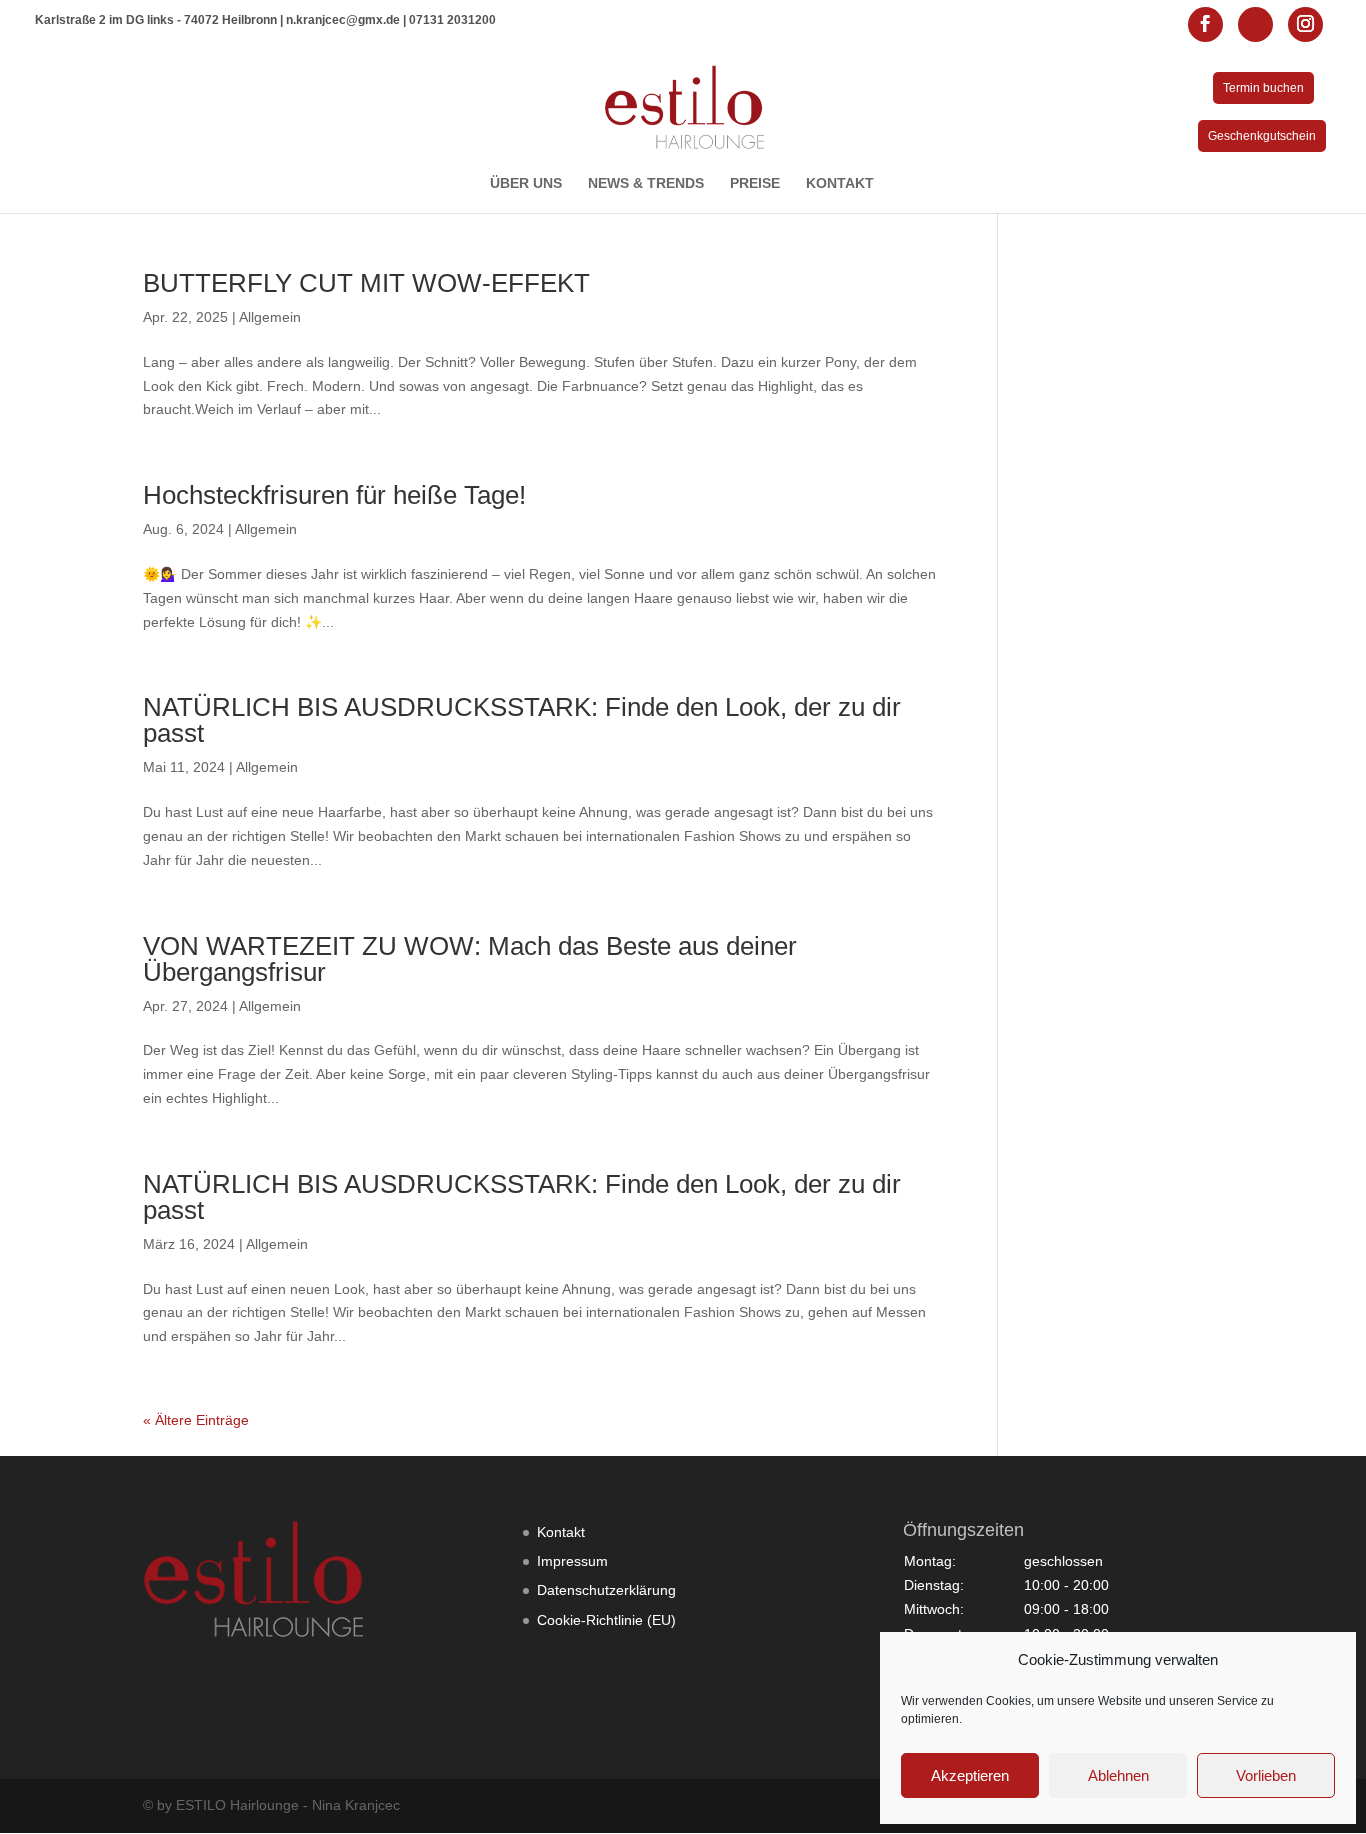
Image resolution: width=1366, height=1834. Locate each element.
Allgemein (270, 317)
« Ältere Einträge (196, 1420)
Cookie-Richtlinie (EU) (606, 1620)
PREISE (755, 183)
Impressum (572, 1561)
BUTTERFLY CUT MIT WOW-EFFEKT (366, 283)
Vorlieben (1266, 1775)
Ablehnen (1118, 1775)
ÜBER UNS (526, 183)
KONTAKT (840, 183)
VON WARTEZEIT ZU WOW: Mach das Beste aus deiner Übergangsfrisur (470, 959)
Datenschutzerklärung (606, 1590)
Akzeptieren (970, 1775)
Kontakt (561, 1532)
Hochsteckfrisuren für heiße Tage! (334, 495)
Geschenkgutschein (1262, 136)
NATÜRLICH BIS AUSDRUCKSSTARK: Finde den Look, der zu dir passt (522, 720)
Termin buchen (1263, 88)
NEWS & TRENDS (646, 183)
